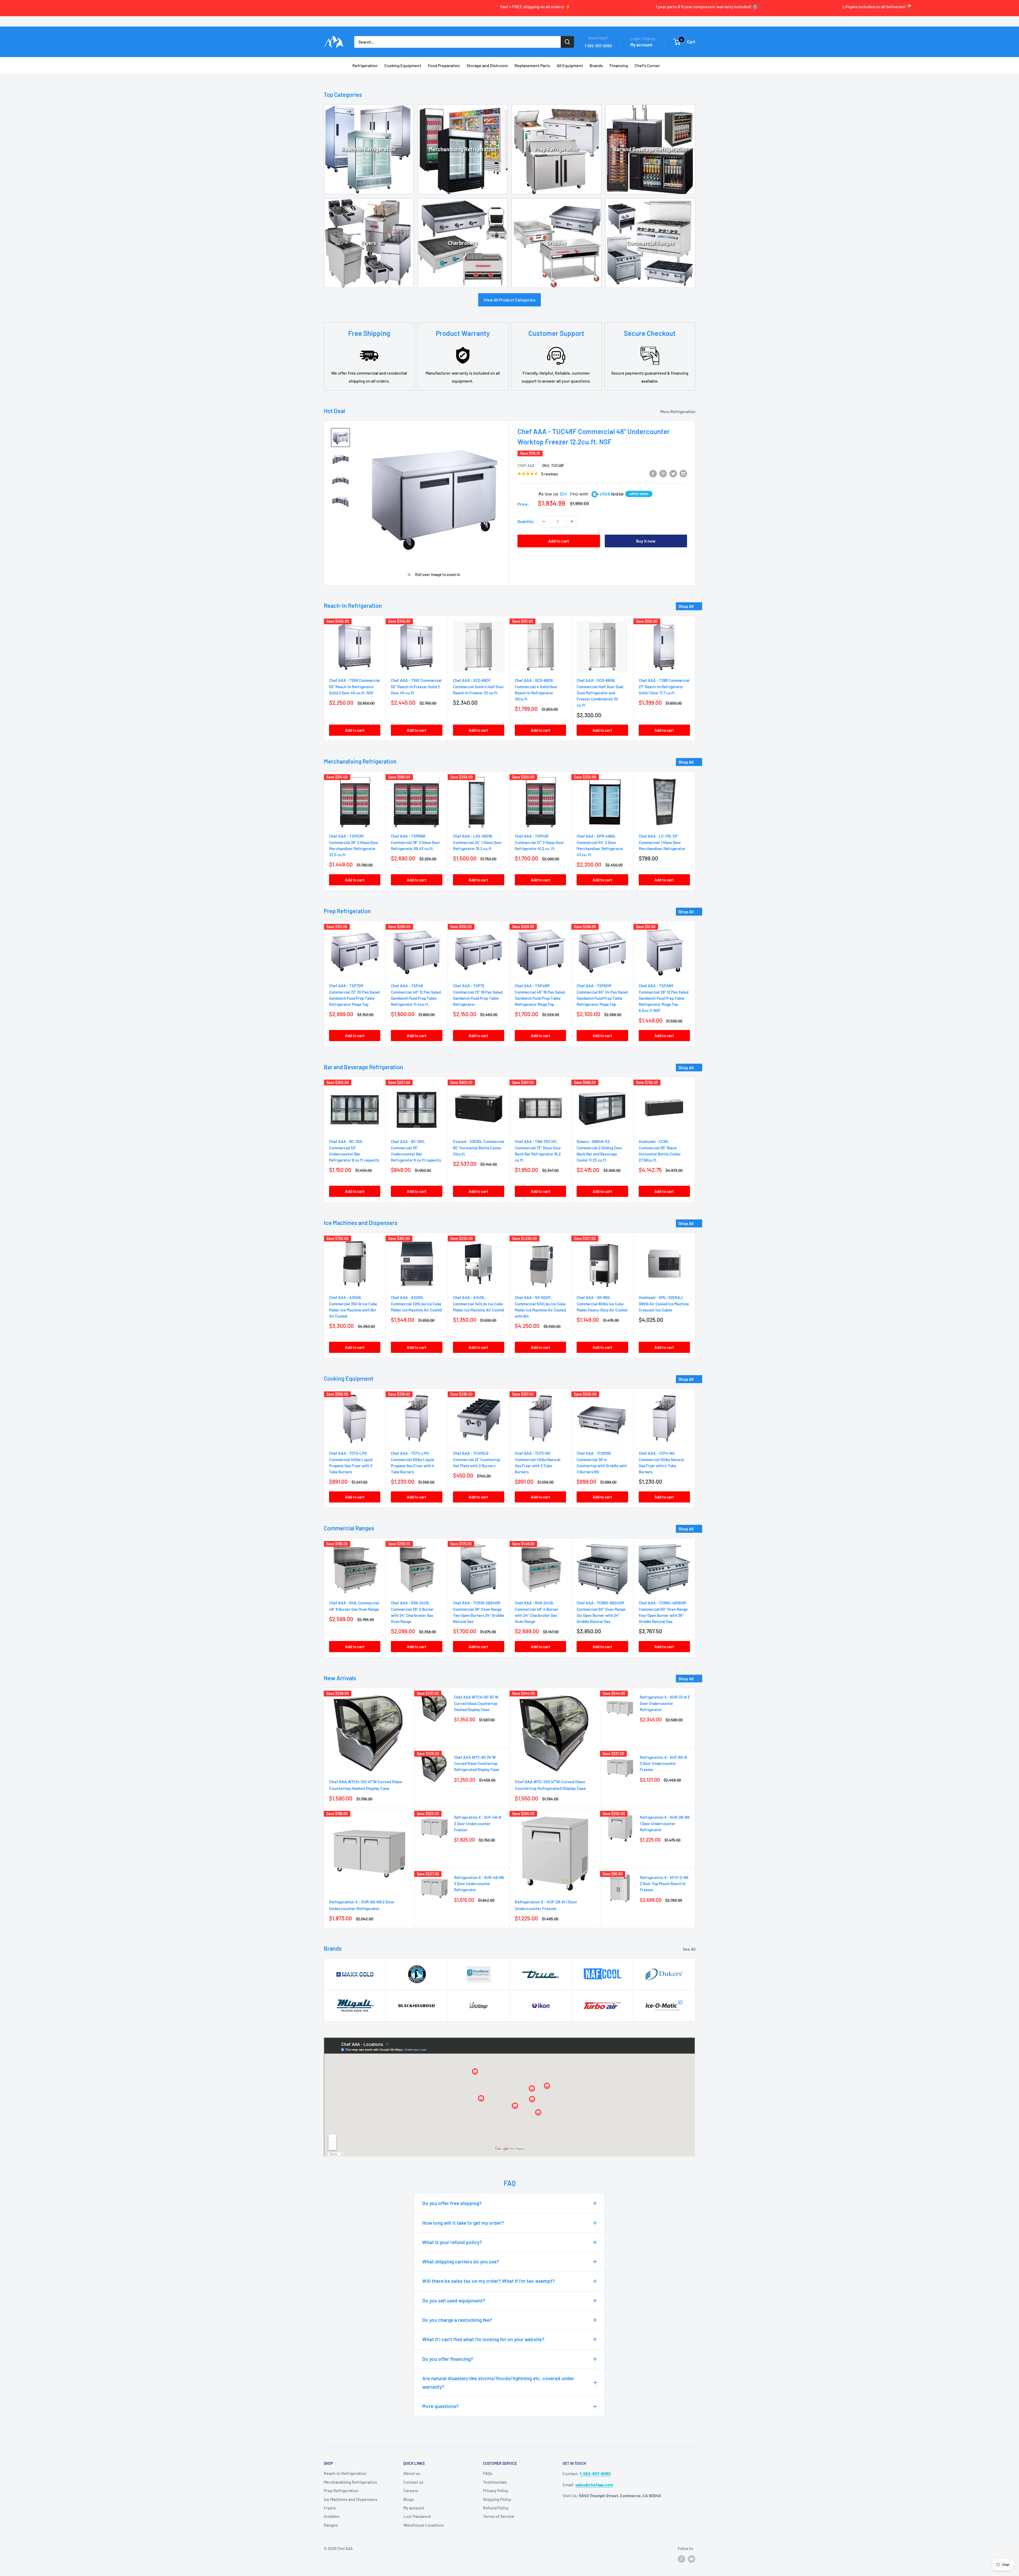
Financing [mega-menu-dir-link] (619, 65)
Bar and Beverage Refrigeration (650, 149)
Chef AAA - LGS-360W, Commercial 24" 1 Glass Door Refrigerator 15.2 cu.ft (477, 842)
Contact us (413, 2482)
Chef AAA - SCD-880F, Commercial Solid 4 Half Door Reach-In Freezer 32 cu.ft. (478, 687)
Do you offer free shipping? (452, 2203)
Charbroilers (463, 243)
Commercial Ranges (650, 243)
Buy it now (646, 541)
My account (641, 45)
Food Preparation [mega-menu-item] (444, 65)
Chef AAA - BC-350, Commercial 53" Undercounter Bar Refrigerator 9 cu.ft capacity (354, 1151)
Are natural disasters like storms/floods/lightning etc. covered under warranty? (498, 2382)
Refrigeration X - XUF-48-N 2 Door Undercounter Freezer (478, 1823)
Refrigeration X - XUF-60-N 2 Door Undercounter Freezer (663, 1763)
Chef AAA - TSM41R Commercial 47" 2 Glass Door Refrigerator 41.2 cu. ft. (539, 842)
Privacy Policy (496, 2490)
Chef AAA (526, 466)
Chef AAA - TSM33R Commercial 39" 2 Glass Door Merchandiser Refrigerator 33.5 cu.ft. (354, 845)
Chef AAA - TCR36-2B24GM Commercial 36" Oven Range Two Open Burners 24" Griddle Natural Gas (479, 1612)
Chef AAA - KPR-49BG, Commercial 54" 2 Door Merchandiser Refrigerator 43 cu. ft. (600, 845)
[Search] (567, 42)
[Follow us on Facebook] (681, 2559)
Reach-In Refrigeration (369, 149)
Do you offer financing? (448, 2359)
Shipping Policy (497, 2499)
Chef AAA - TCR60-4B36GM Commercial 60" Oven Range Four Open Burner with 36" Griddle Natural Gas (663, 1612)
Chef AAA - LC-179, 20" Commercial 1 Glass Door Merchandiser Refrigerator (662, 842)
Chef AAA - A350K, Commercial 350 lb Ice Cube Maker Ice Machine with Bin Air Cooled (353, 1307)
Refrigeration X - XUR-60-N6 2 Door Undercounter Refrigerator (362, 1905)
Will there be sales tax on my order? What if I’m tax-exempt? (489, 2281)
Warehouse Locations (424, 2525)
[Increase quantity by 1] (572, 521)
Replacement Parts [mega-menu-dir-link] (532, 65)
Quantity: (526, 521)
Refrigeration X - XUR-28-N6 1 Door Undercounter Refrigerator (665, 1823)
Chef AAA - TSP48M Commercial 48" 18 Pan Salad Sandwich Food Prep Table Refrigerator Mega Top (540, 995)
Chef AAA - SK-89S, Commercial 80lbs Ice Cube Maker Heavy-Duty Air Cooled (602, 1304)
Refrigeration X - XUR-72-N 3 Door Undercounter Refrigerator (665, 1703)
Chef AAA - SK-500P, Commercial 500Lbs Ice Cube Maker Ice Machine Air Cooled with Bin (540, 1307)
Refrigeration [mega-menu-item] (365, 65)
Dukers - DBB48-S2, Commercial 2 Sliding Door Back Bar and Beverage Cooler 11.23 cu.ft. (599, 1151)
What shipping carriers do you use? (461, 2261)
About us (412, 2473)
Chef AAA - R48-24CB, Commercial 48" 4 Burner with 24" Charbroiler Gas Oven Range (537, 1612)
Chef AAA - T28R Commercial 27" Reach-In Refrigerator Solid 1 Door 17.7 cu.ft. (664, 687)
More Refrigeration (678, 411)
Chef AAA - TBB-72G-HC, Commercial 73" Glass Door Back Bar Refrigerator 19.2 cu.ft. (538, 1151)
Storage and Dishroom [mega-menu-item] (487, 65)
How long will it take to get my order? (463, 2223)
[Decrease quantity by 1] (544, 521)
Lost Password (417, 2516)
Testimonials (495, 2482)
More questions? (441, 2406)
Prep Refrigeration (556, 149)
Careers (411, 2490)
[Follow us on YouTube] (692, 2559)
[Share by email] (683, 473)
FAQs (488, 2473)
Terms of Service (499, 2516)
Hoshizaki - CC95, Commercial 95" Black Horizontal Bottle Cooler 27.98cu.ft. (660, 1151)
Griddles (556, 243)
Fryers (369, 243)
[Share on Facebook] (653, 473)
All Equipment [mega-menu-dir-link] (570, 65)
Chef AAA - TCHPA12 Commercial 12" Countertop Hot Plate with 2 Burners (477, 1460)
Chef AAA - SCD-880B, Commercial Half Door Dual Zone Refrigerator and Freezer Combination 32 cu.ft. (600, 693)
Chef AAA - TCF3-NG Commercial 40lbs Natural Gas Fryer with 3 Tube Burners (538, 1463)
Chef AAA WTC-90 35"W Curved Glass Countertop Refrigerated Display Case (477, 1763)
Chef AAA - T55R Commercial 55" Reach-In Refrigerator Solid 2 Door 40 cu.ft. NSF (355, 687)
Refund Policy (496, 2508)
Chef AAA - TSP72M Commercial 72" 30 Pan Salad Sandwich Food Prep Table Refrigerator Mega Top (354, 995)
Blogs (409, 2499)
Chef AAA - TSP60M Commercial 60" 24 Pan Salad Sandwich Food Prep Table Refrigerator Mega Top (602, 995)
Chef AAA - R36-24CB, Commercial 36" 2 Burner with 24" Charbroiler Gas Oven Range (412, 1612)
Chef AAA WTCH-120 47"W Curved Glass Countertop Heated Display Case (366, 1785)
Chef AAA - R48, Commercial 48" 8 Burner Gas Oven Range (354, 1606)
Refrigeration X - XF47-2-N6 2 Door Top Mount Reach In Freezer (664, 1884)
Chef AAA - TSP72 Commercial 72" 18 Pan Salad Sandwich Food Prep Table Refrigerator (478, 995)
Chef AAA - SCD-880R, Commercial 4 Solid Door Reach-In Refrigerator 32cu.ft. (536, 690)
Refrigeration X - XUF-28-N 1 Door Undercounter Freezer (546, 1905)
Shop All (686, 606)
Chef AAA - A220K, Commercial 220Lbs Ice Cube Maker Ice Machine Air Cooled (416, 1304)
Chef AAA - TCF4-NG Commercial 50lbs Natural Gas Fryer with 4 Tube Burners (661, 1463)
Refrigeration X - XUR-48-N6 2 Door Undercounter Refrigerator (479, 1884)
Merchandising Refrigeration (463, 149)
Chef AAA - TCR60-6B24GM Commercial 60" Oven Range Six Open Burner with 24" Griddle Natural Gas (601, 1612)
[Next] (695, 678)
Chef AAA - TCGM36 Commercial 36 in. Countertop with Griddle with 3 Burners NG (602, 1463)
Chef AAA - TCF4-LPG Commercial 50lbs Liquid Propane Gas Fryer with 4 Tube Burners (413, 1463)
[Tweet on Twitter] (673, 473)
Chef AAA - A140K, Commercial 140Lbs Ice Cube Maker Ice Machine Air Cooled (478, 1304)
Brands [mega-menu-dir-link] (596, 65)
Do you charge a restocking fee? (457, 2320)
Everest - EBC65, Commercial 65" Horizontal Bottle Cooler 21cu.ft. (479, 1148)
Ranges (331, 2525)
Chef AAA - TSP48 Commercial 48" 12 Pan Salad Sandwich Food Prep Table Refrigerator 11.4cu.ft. (416, 995)
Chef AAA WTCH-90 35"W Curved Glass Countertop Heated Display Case (476, 1703)
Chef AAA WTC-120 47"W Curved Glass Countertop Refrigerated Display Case (550, 1785)
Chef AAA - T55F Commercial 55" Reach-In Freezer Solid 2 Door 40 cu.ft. (416, 687)
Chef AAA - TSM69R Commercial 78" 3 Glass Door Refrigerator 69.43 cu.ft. (415, 842)
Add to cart (559, 541)
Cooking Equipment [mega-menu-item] (403, 65)
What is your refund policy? (452, 2242)
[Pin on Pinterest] (663, 473)
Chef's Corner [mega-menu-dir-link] (647, 65)
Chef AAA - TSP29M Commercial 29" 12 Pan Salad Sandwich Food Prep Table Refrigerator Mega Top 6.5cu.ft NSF (664, 998)
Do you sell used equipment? (454, 2300)
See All (690, 1949)
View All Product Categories (509, 300)
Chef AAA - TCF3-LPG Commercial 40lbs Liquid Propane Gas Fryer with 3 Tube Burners (351, 1463)
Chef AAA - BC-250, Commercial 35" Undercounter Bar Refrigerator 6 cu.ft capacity (416, 1151)
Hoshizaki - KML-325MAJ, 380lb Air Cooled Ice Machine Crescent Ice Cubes (664, 1304)
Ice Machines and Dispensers (351, 2499)
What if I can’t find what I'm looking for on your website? (483, 2339)
